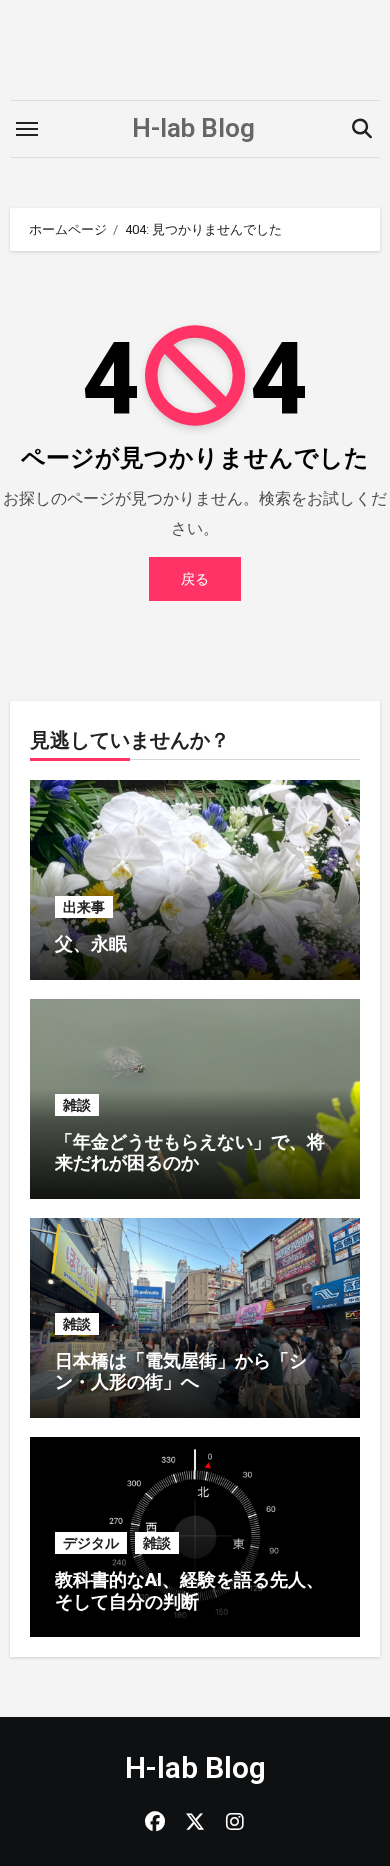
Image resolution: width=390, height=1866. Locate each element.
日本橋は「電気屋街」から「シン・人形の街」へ (181, 1371)
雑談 (77, 1105)
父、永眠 (91, 943)
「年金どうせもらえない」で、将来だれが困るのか (190, 1152)
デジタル (91, 1543)
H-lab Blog (193, 128)
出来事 (84, 907)
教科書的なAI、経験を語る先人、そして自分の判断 (189, 1590)
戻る (195, 579)
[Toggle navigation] (27, 129)
